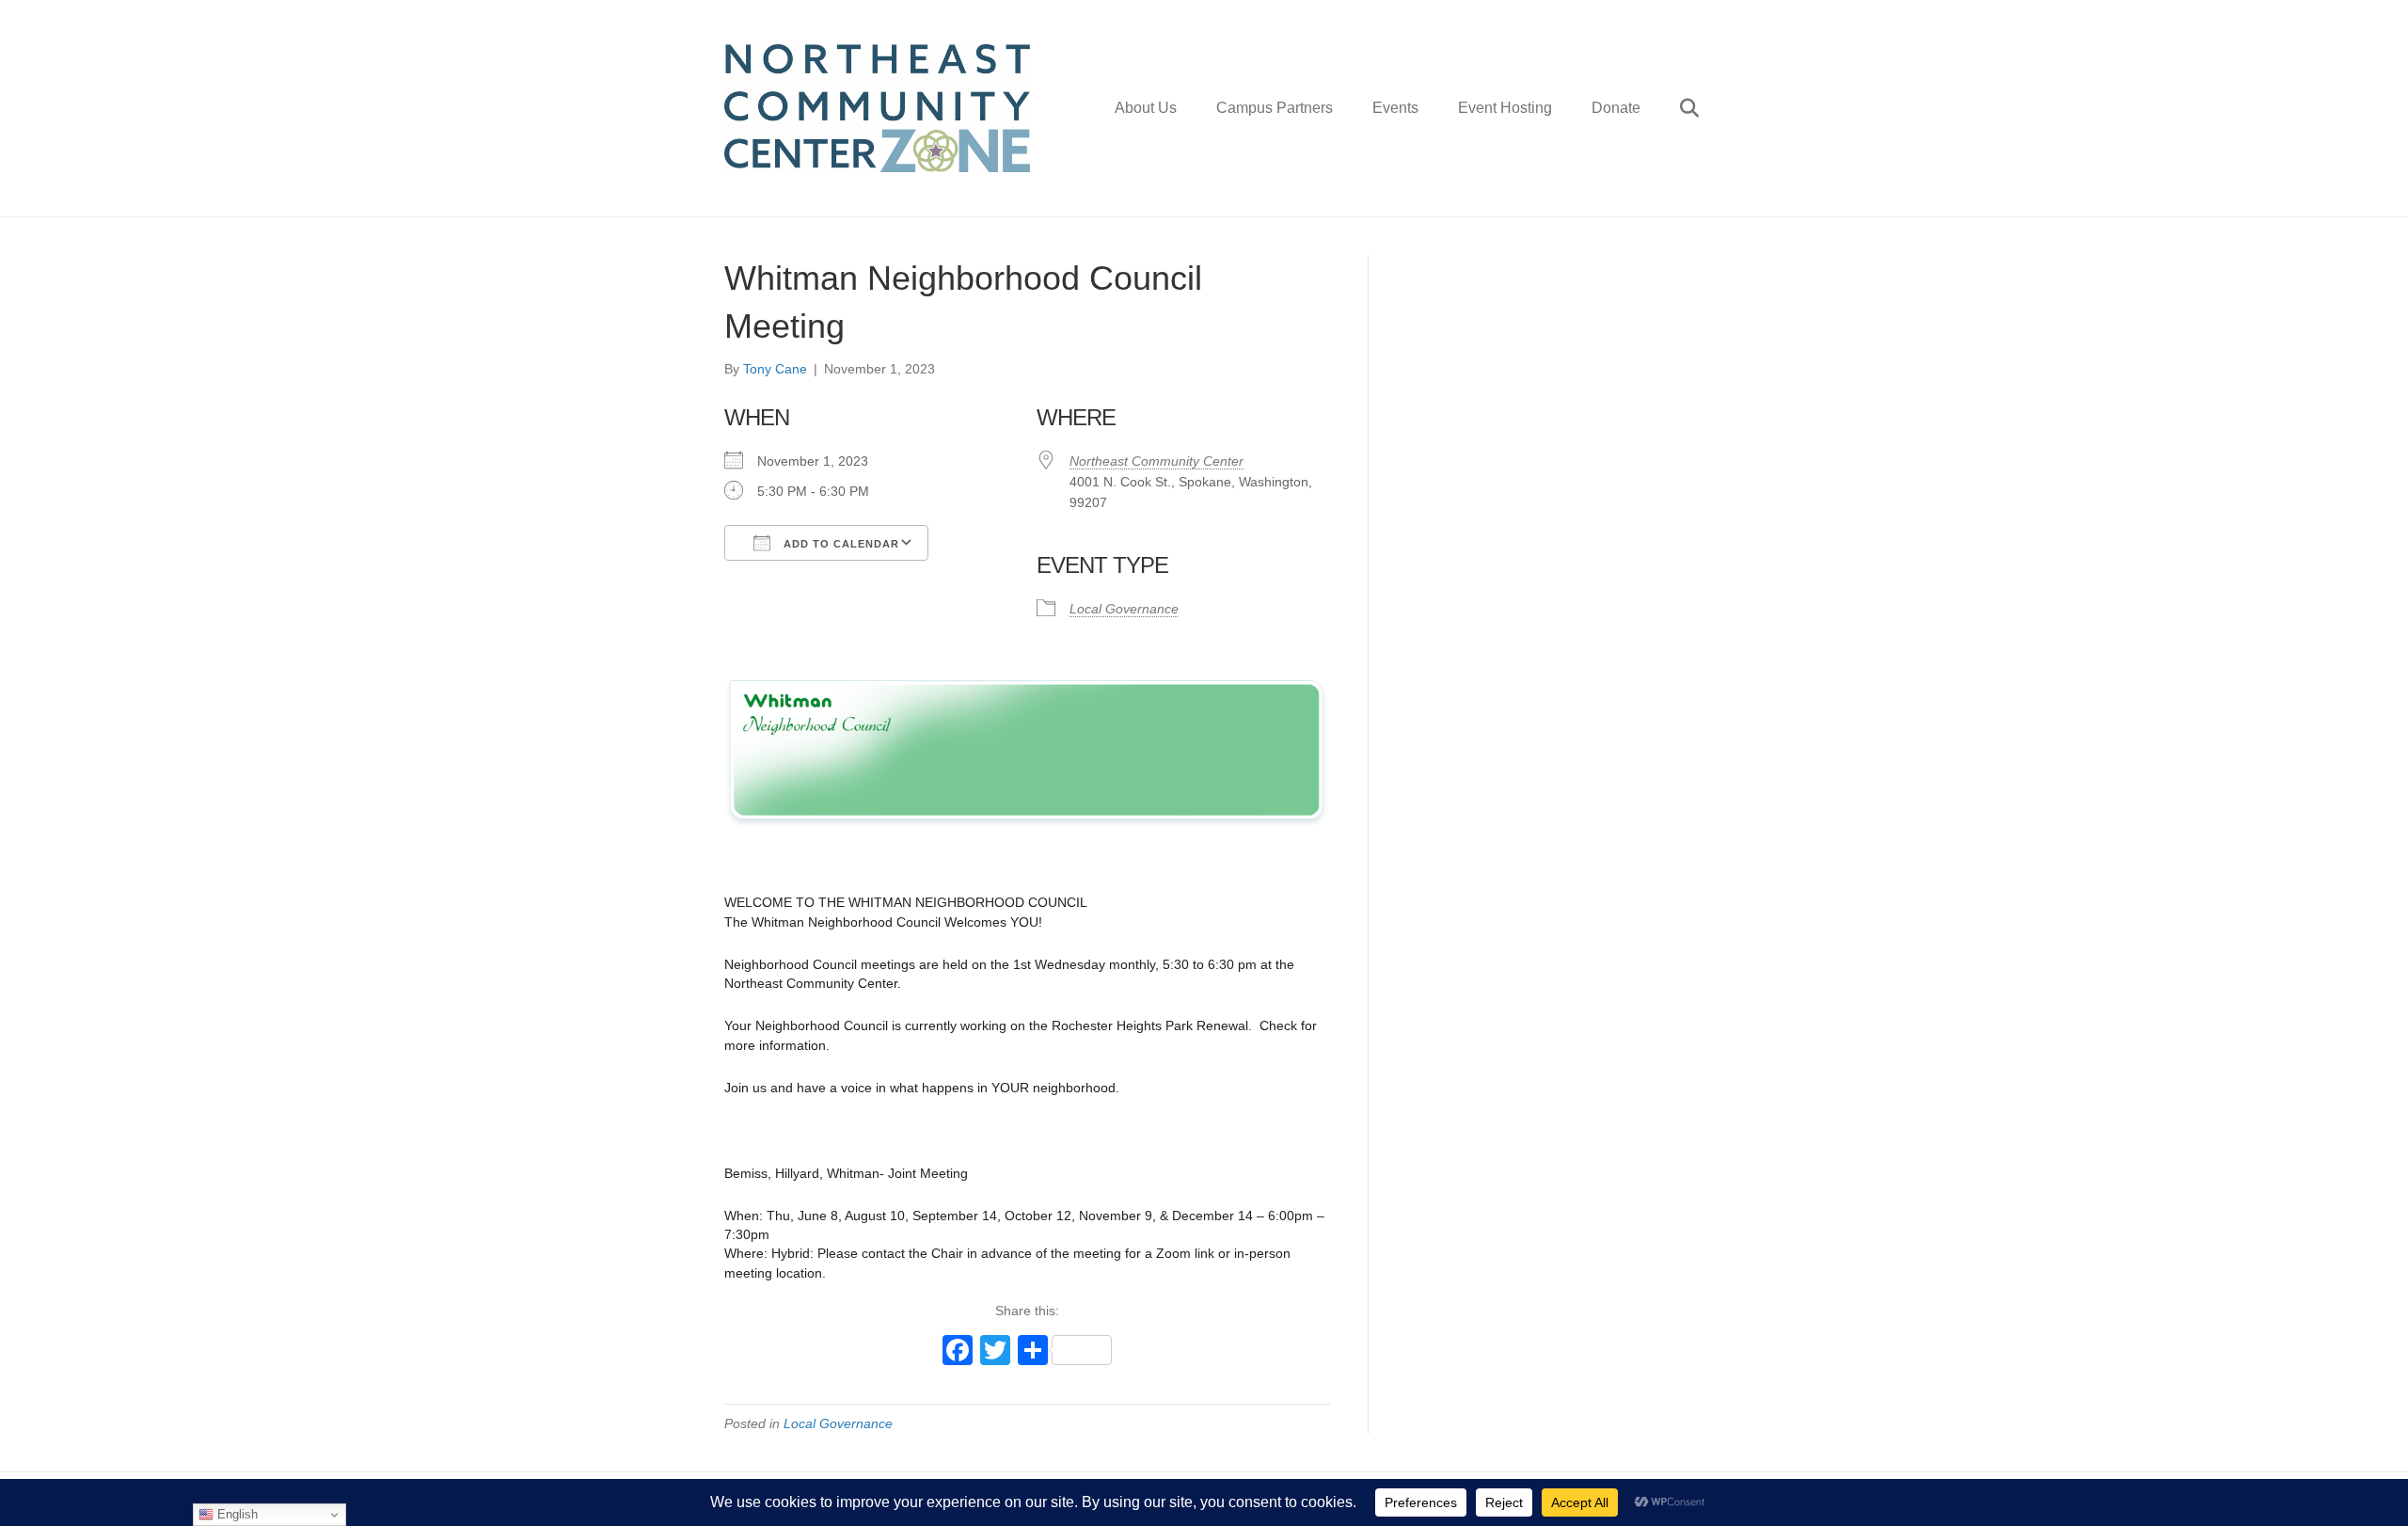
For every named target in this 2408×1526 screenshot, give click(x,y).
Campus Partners (1275, 108)
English (236, 1514)
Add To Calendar (840, 544)
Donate (1616, 108)
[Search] (1672, 108)
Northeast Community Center (1156, 461)
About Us (1146, 108)
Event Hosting (1505, 108)
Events (1395, 108)
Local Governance (1124, 609)
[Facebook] (958, 1352)
